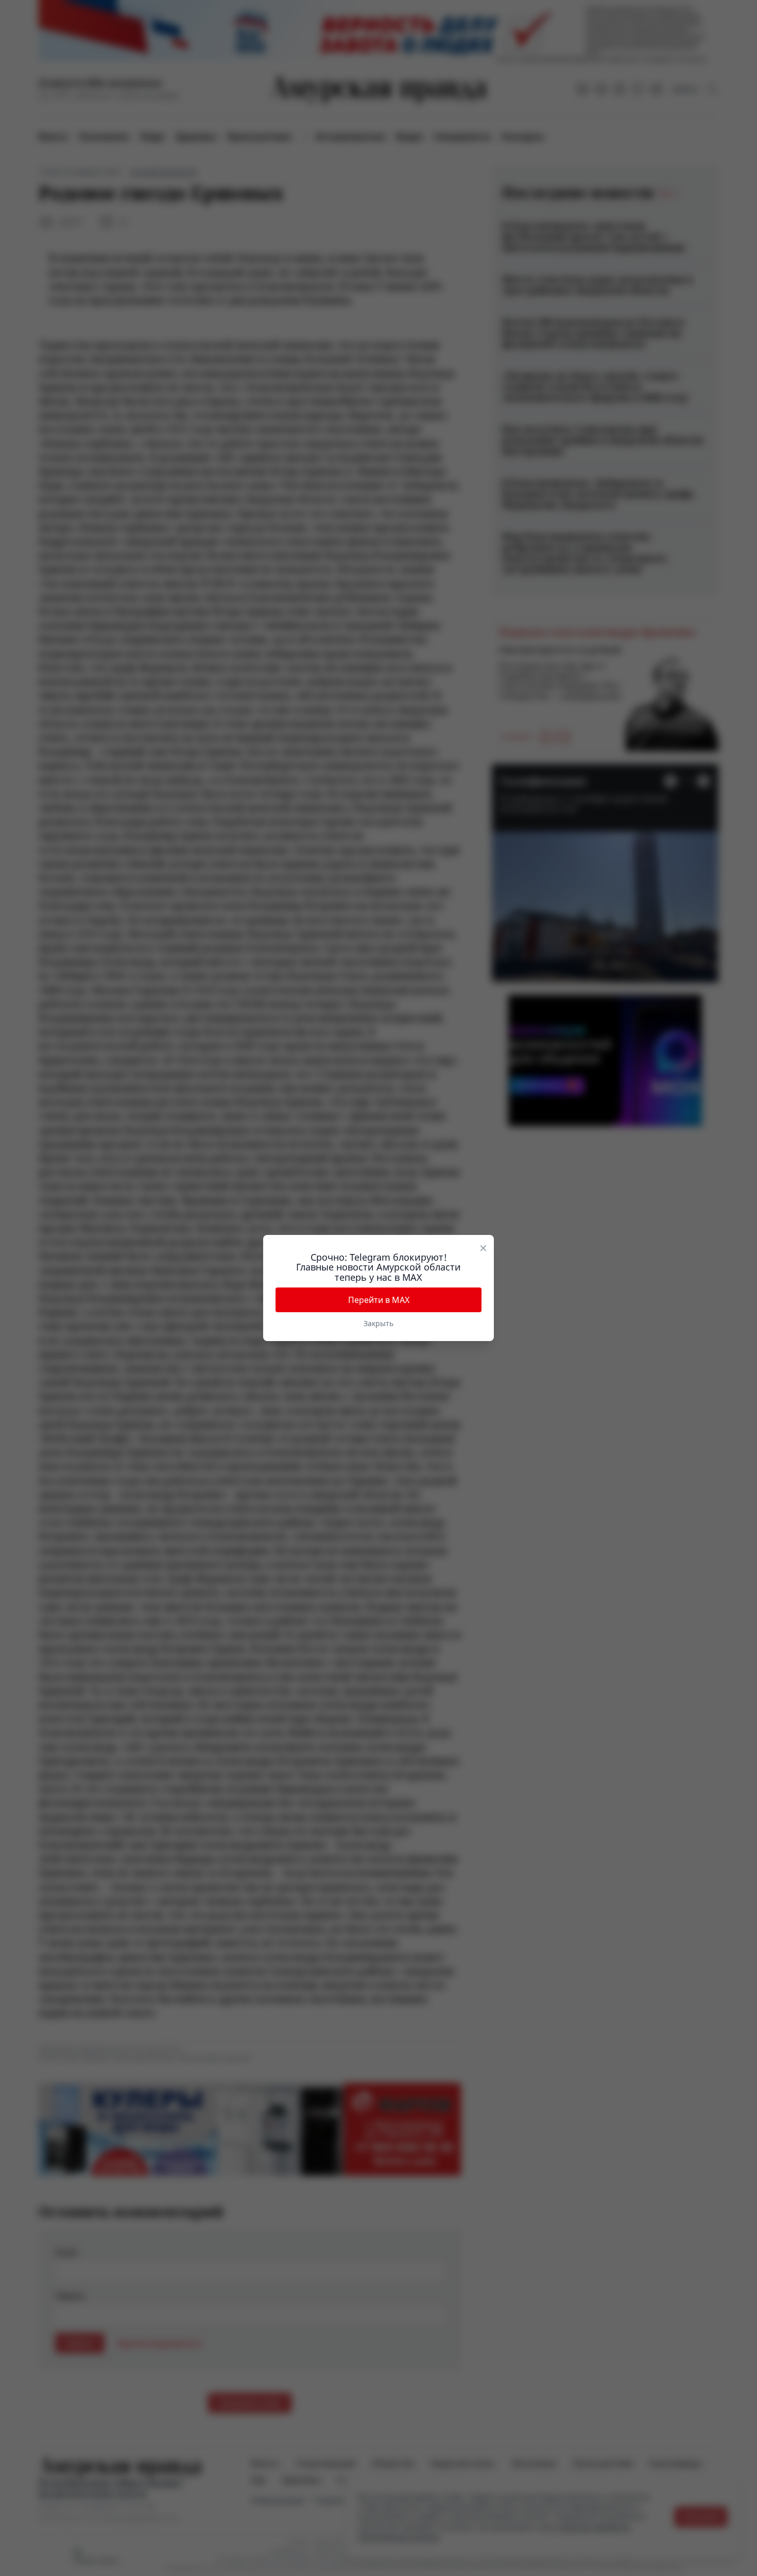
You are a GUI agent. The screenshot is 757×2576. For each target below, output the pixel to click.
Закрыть (378, 1323)
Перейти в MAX (379, 1300)
